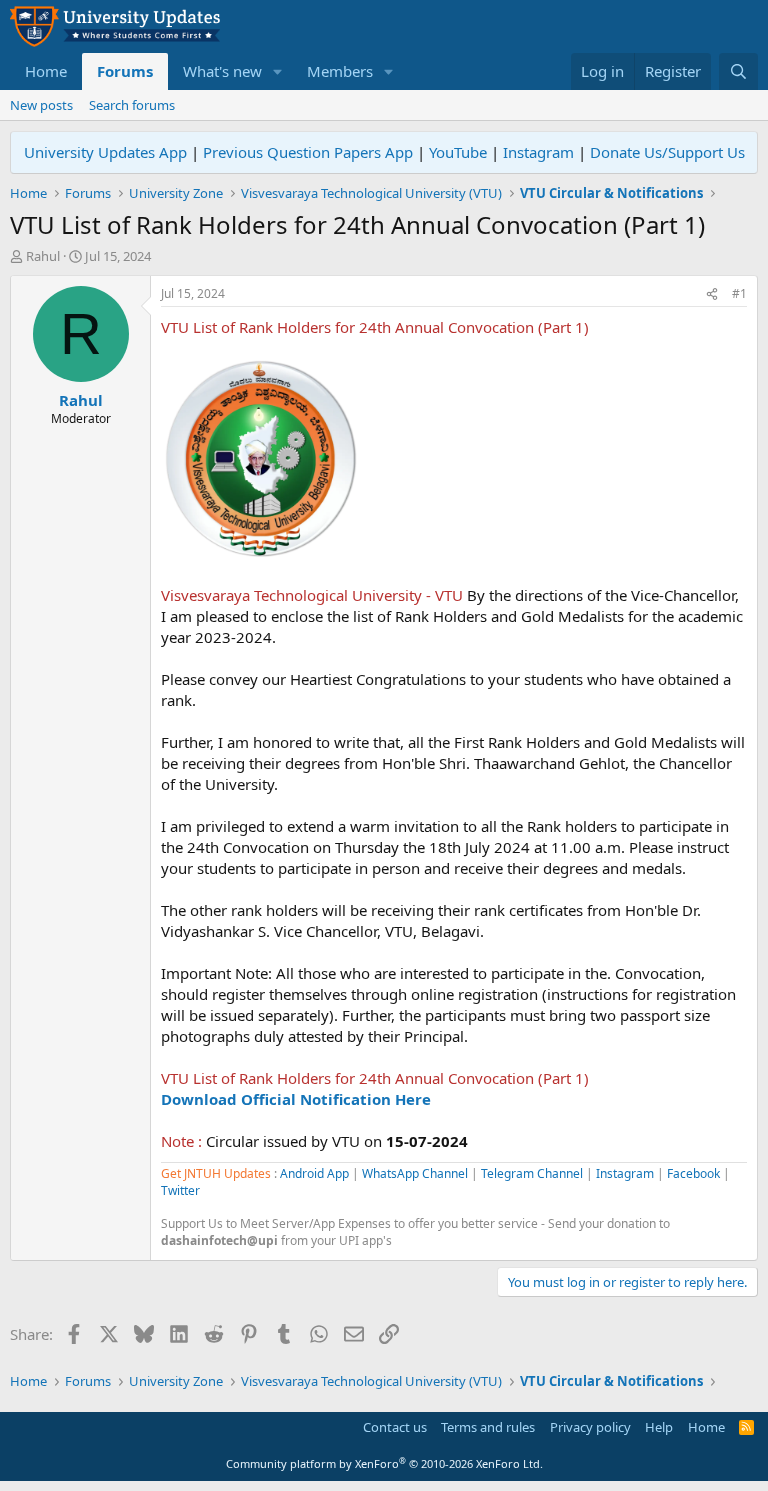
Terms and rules (488, 1427)
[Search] (738, 71)
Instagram (538, 152)
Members (340, 71)
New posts (41, 105)
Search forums (132, 105)
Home (46, 71)
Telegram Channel (532, 1173)
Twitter (180, 1190)
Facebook (693, 1173)
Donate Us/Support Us (667, 152)
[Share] (712, 294)
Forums (125, 71)
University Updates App (105, 152)
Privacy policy (590, 1427)
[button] (278, 71)
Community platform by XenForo (384, 1463)
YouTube (458, 152)
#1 (739, 293)
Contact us (395, 1427)
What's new (222, 71)
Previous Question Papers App (308, 152)
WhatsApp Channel (415, 1173)
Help (659, 1427)
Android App (314, 1173)
